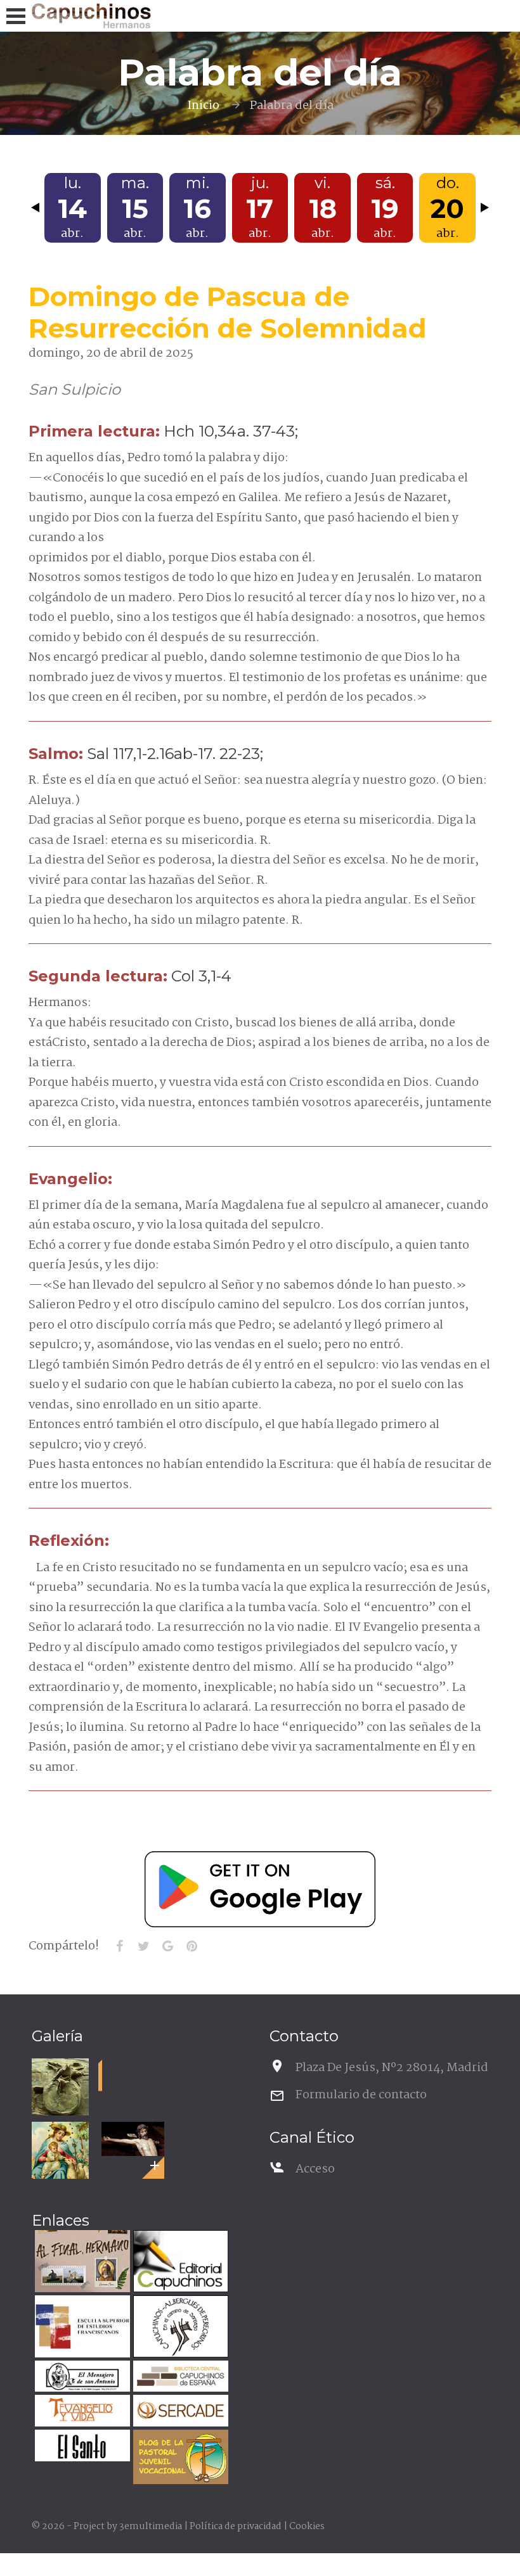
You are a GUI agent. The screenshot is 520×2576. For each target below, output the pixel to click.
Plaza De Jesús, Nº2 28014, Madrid (392, 2068)
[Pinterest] (192, 1946)
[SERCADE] (179, 2412)
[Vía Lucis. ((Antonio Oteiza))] (60, 2087)
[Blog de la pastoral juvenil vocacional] (179, 2458)
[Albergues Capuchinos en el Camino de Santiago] (179, 2328)
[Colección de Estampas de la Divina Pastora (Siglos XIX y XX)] (60, 2150)
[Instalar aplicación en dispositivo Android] (260, 1889)
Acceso (315, 2169)
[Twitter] (143, 1946)
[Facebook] (119, 1946)
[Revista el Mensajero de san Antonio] (81, 2378)
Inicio (203, 106)
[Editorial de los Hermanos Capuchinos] (179, 2263)
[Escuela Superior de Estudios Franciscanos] (81, 2328)
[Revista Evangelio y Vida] (81, 2412)
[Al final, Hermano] (81, 2263)
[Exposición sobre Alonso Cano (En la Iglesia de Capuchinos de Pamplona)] (133, 2139)
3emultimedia (151, 2527)
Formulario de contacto (361, 2095)
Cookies (307, 2527)
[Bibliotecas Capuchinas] (179, 2378)
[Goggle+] (167, 1946)
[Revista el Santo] (81, 2447)
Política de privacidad (236, 2527)
